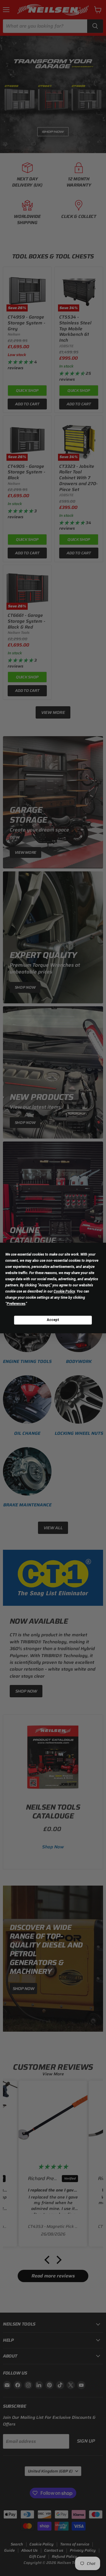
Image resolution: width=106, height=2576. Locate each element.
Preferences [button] (16, 1304)
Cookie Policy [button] (64, 1291)
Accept (53, 1320)
